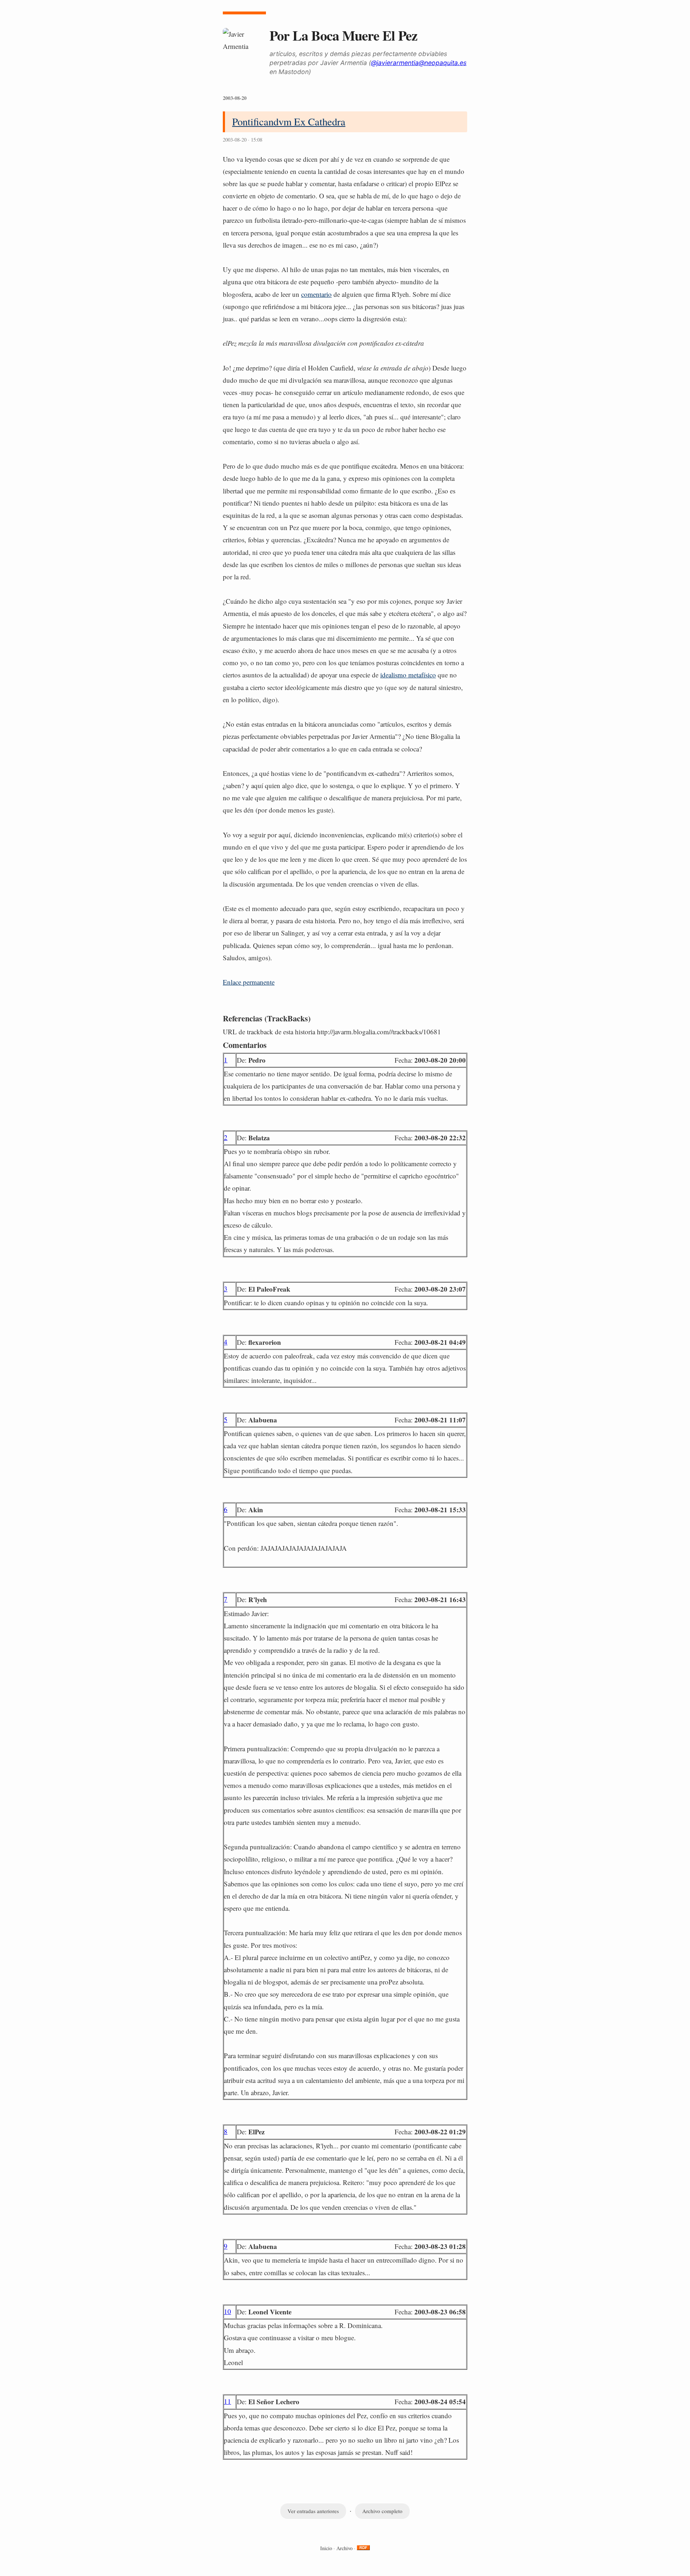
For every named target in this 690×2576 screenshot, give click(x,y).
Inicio (326, 2548)
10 (227, 2311)
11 (227, 2401)
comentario (316, 294)
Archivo (344, 2548)
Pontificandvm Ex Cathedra (289, 121)
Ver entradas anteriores (313, 2511)
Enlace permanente (249, 982)
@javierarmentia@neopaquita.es (419, 63)
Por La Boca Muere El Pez (343, 35)
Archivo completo (382, 2511)
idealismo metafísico (408, 675)
